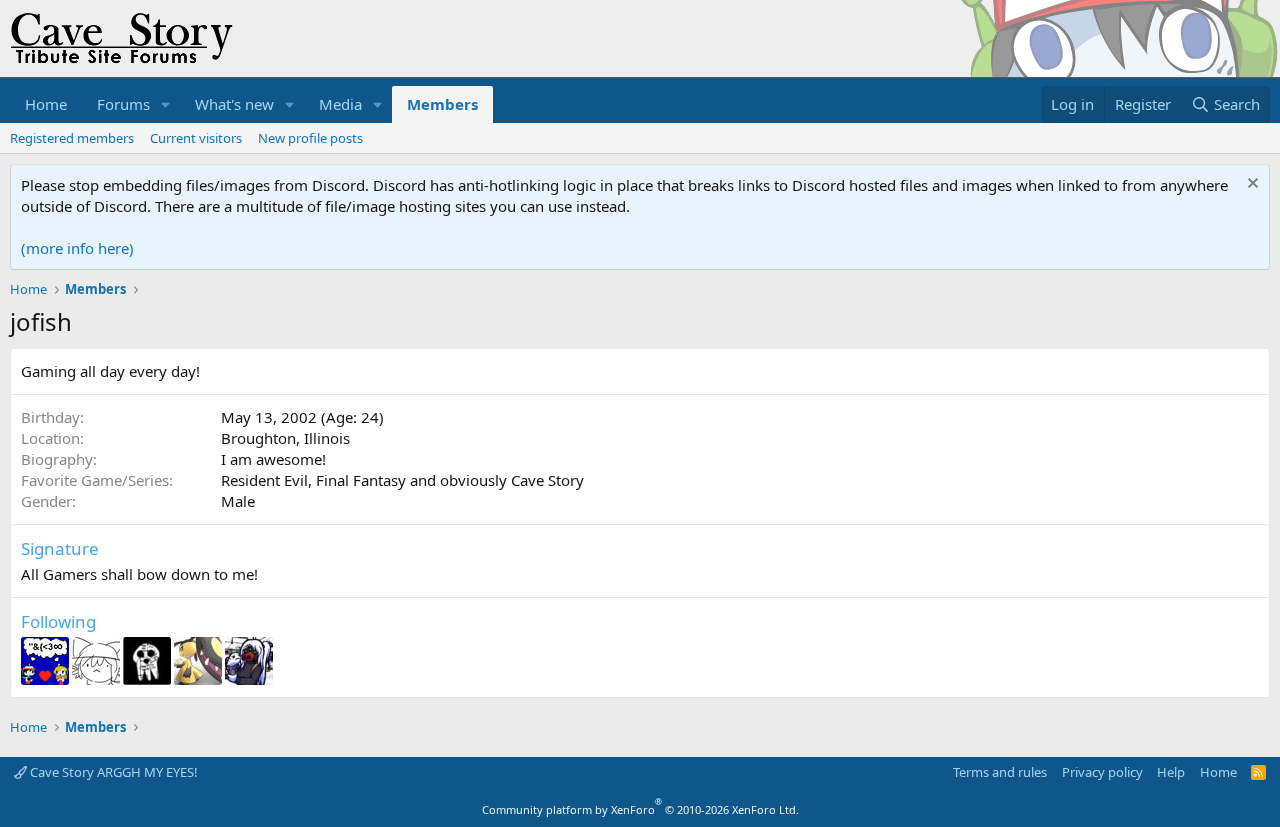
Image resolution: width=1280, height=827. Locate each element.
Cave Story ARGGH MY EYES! (112, 772)
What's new (234, 104)
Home (46, 104)
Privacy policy (1102, 772)
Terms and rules (1000, 772)
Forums (123, 104)
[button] (166, 104)
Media (340, 104)
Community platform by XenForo (640, 809)
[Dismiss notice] (1250, 185)
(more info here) (77, 248)
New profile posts (310, 138)
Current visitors (196, 138)
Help (1171, 772)
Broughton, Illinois (285, 438)
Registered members (72, 138)
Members (442, 104)
